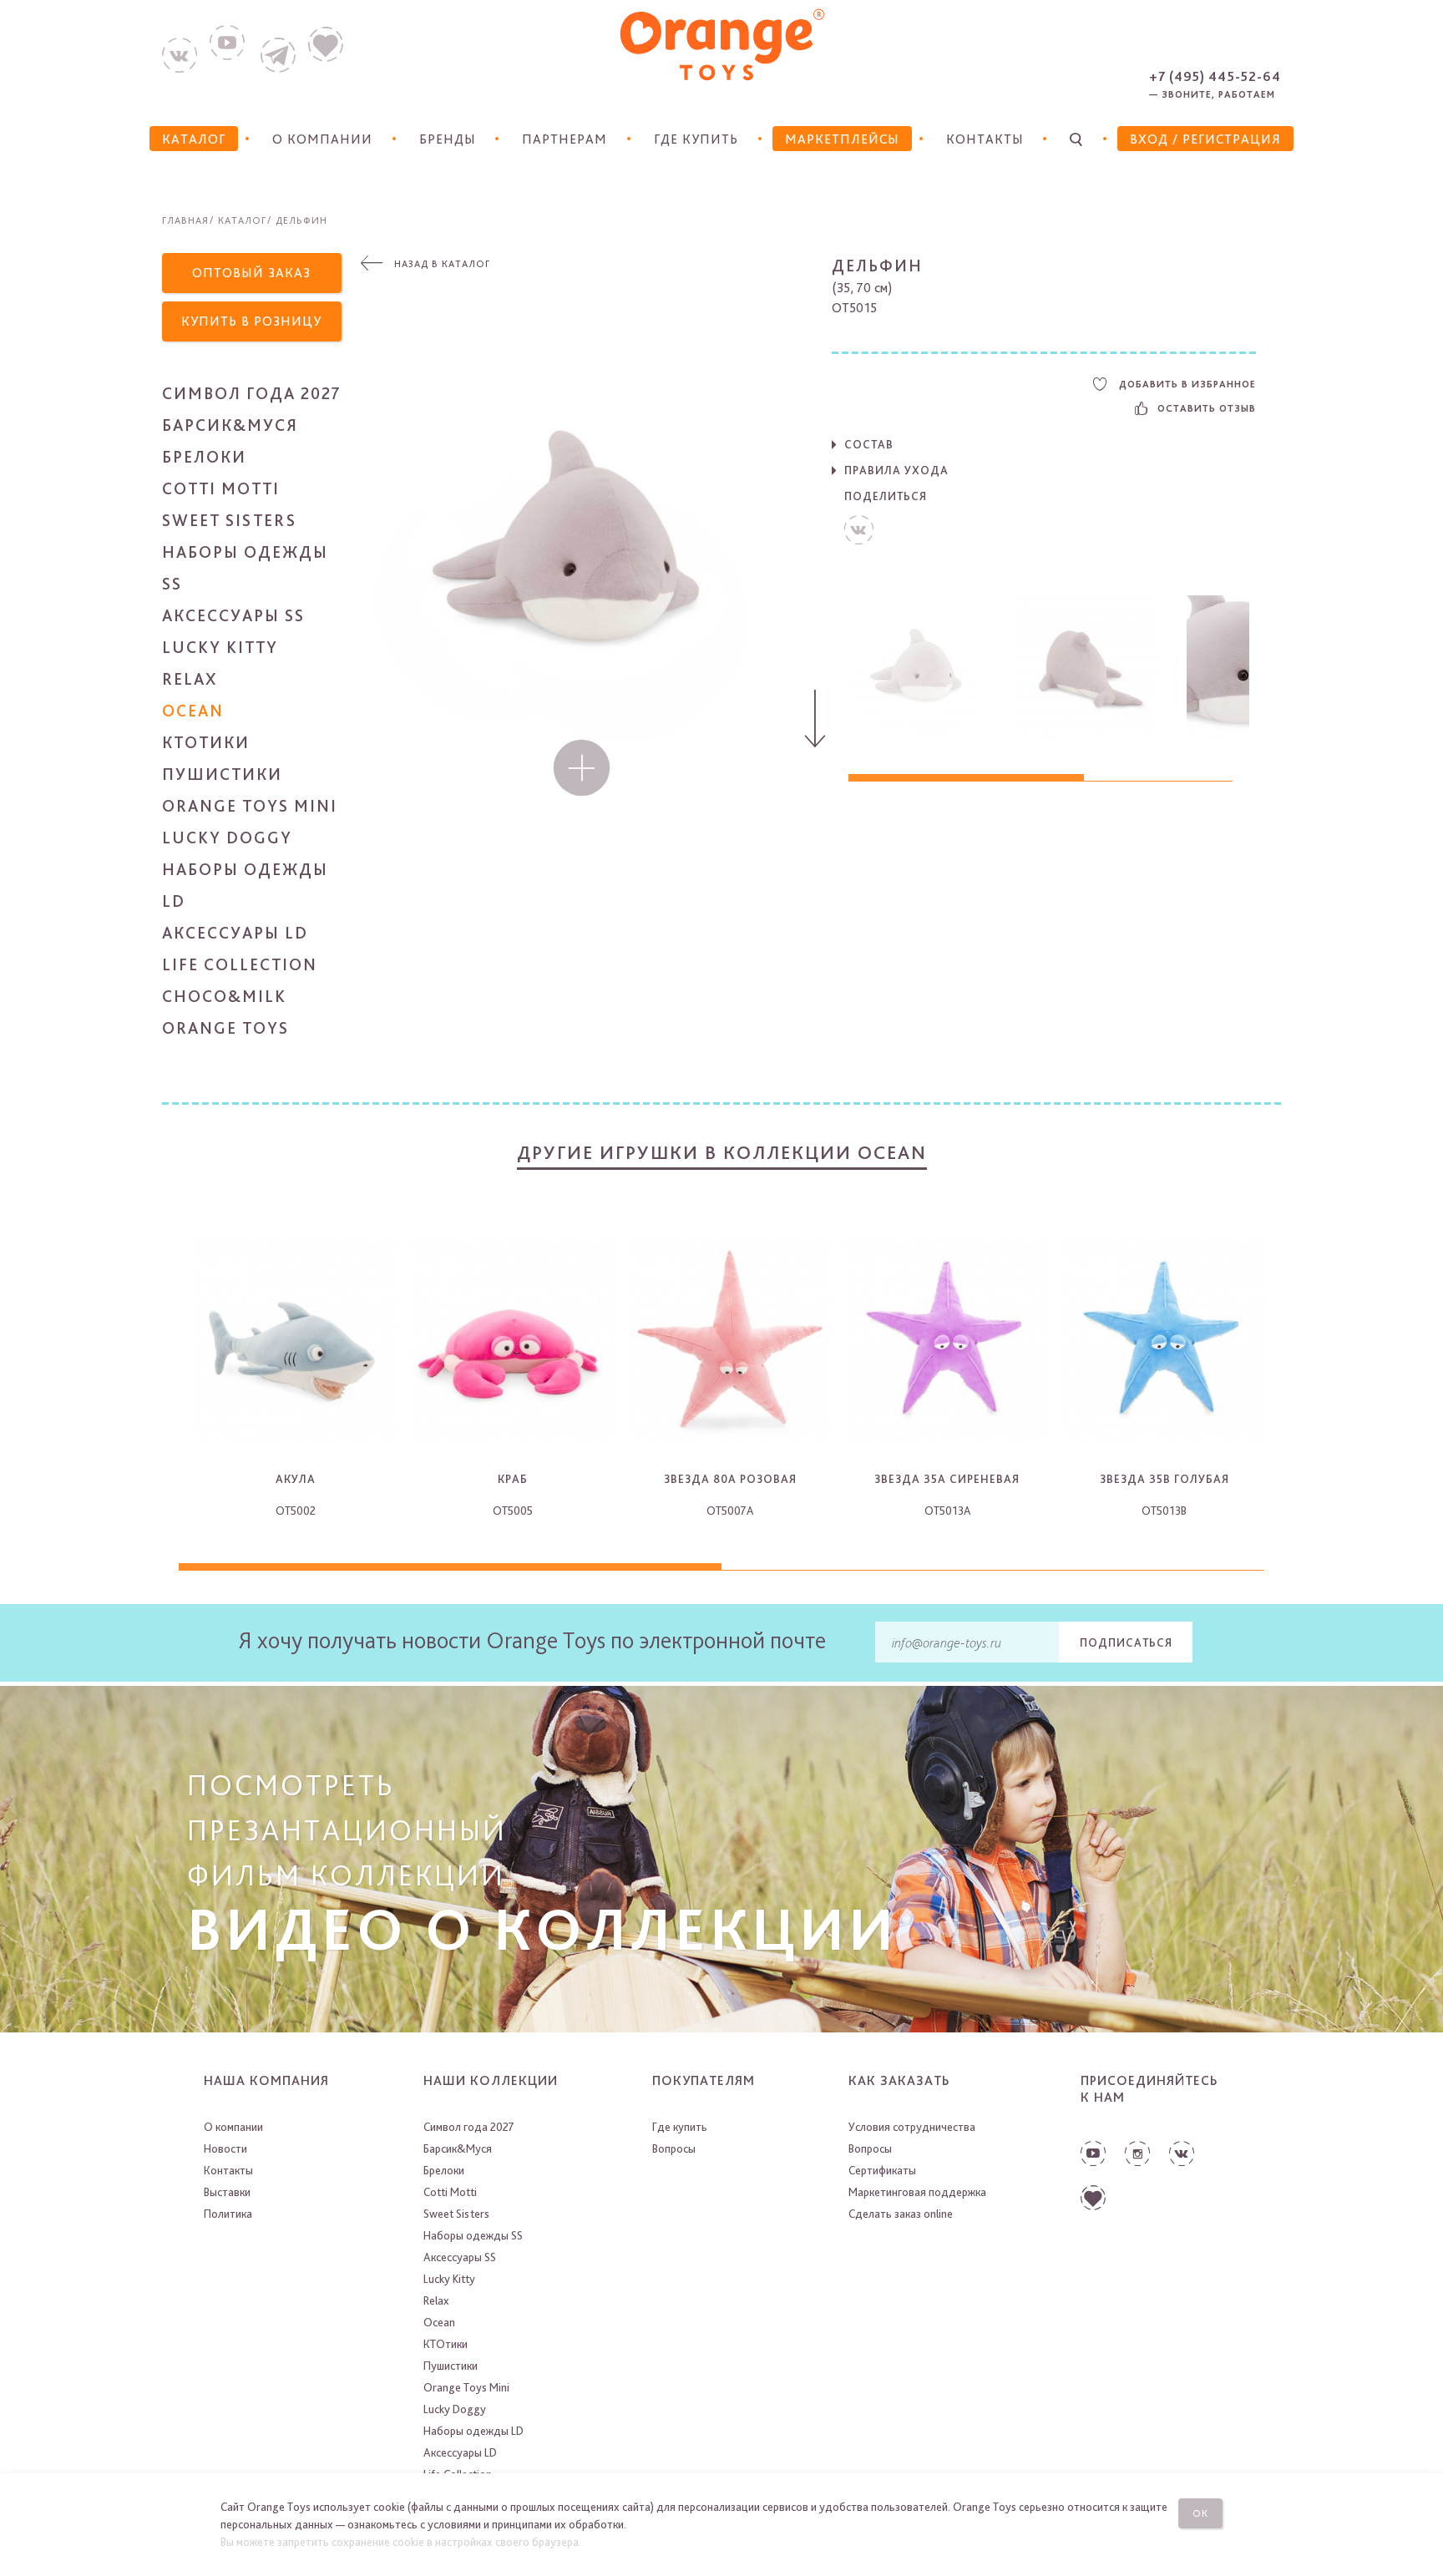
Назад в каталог (442, 264)
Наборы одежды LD (473, 2431)
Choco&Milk (224, 996)
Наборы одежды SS (473, 2235)
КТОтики (206, 742)
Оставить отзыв (1207, 408)
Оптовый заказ (251, 273)
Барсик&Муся (230, 425)
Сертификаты (882, 2170)
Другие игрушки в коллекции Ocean (722, 1152)
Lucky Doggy (227, 838)
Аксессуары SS (233, 615)
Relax (190, 679)
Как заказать (899, 2080)
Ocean (193, 711)
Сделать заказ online (901, 2214)
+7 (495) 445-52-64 (1215, 76)
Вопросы (674, 2148)
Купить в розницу (251, 321)
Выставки (227, 2192)
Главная (185, 220)
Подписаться (1126, 1642)
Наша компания (266, 2080)
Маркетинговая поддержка (917, 2192)
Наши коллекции (491, 2080)
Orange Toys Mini (250, 806)
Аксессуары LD (235, 933)
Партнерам (565, 139)
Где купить (696, 139)
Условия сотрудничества (912, 2127)
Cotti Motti (221, 488)
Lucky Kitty (220, 647)
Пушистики (222, 774)
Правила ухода (896, 470)
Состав (869, 444)
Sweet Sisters (229, 520)
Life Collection (240, 964)
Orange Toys (225, 1028)
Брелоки (204, 457)
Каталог (242, 220)
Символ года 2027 (252, 393)
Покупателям (704, 2080)
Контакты (985, 139)
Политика (228, 2214)
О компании (322, 139)
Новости (225, 2148)
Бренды (448, 139)
